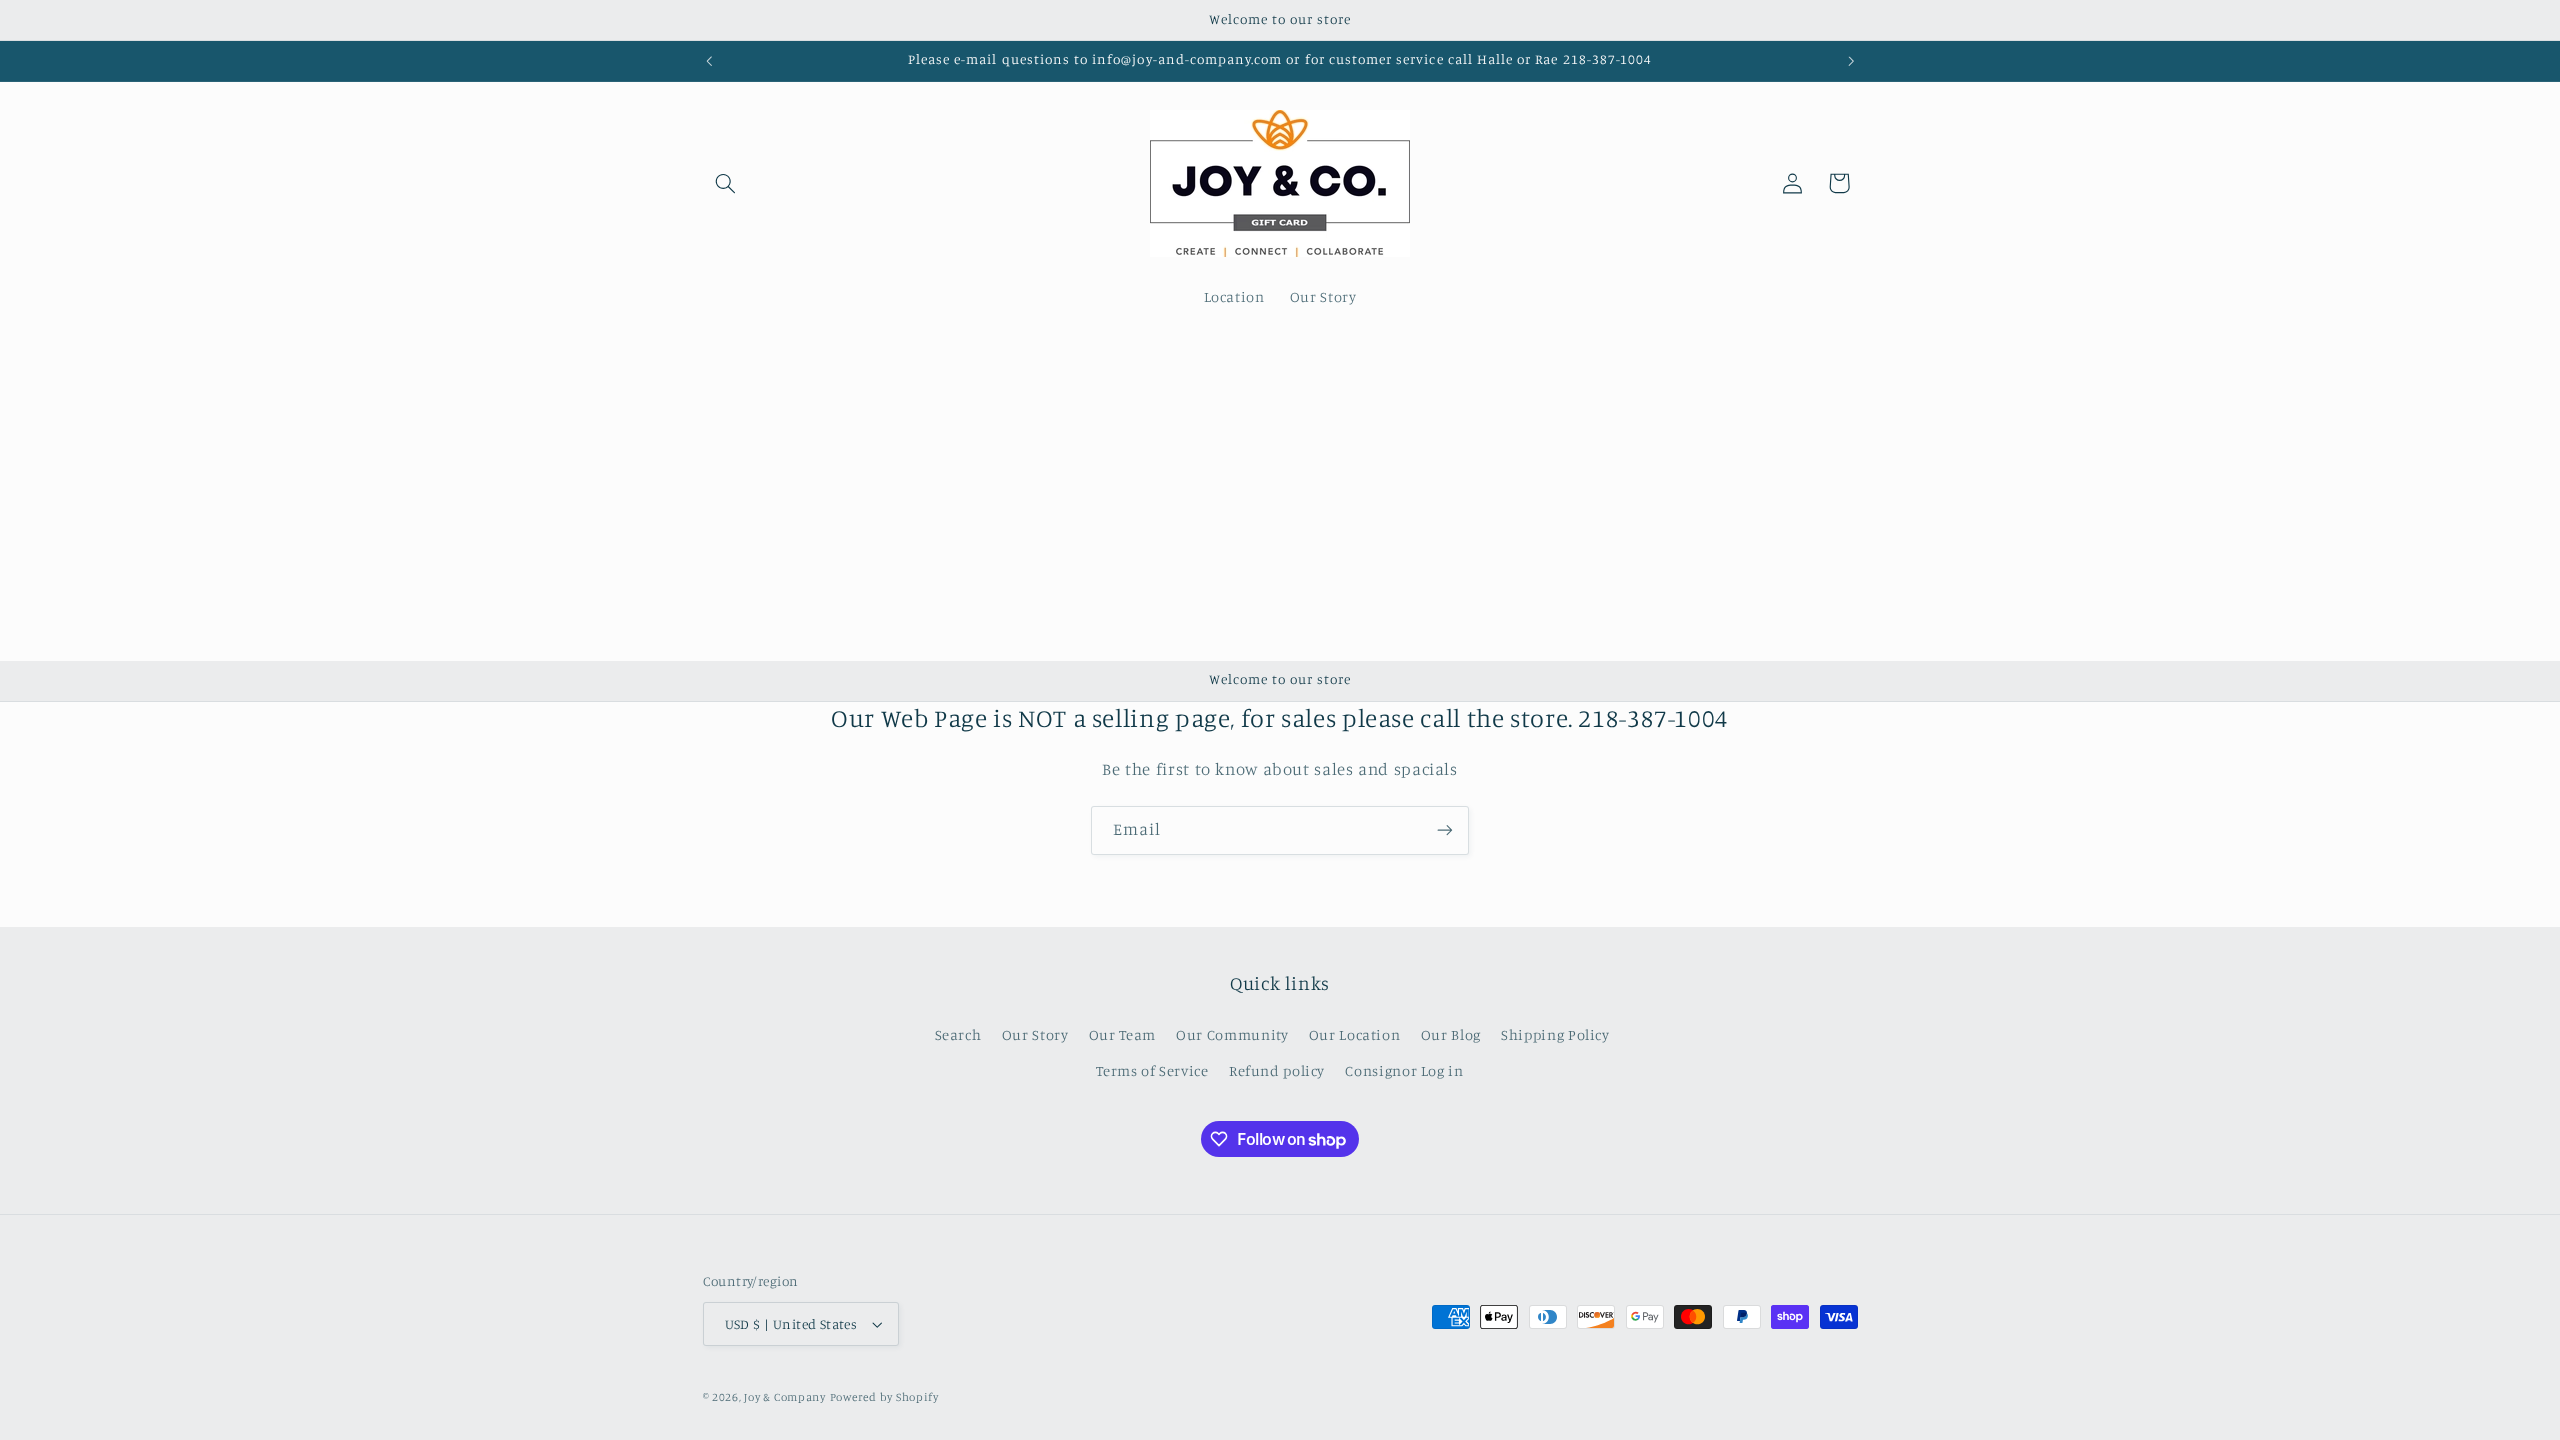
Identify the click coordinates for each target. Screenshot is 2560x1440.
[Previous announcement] (709, 61)
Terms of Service (1152, 1070)
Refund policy (1277, 1070)
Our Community (1232, 1034)
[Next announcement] (1851, 61)
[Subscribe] (1445, 830)
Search (958, 1034)
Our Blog (1451, 1034)
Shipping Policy (1555, 1034)
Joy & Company (785, 1397)
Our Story (1035, 1034)
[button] (726, 183)
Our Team (1122, 1034)
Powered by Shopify (884, 1397)
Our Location (1355, 1034)
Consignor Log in (1404, 1070)
